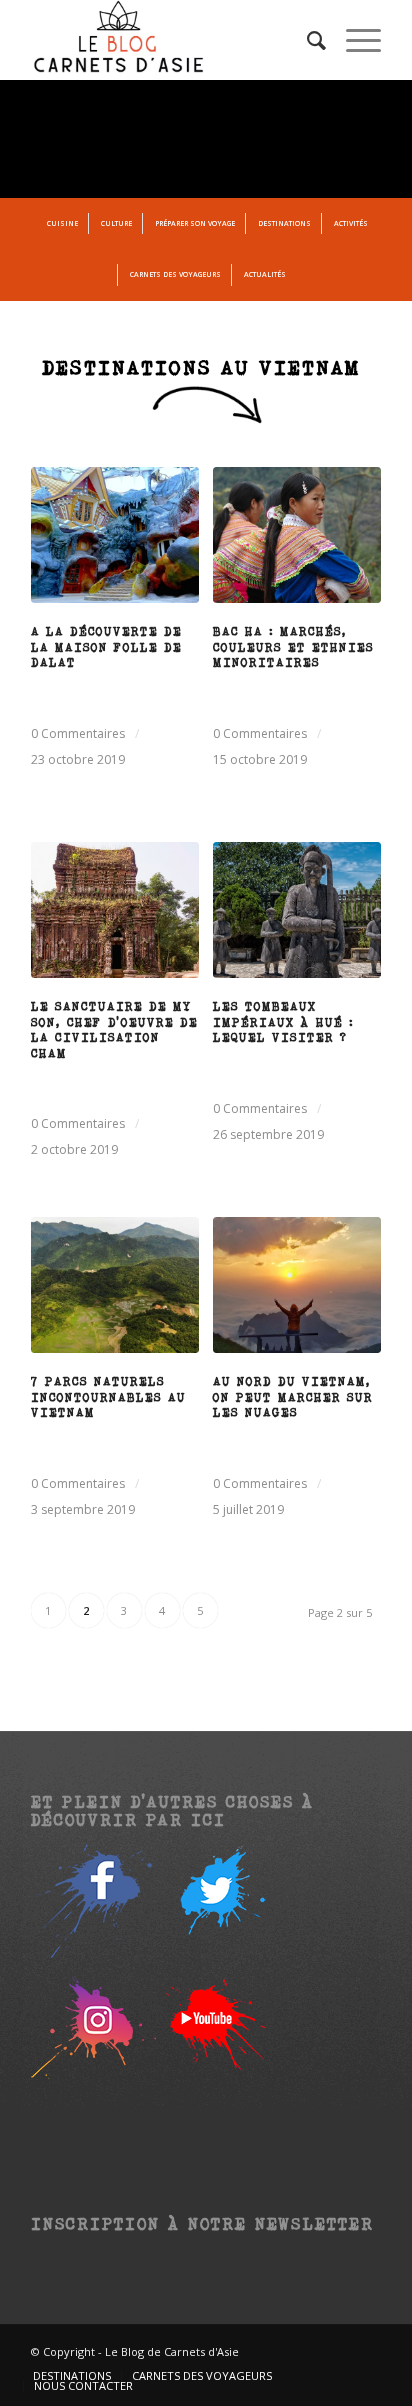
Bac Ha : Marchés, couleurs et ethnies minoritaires (293, 646)
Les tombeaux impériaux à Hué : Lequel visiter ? (283, 1021)
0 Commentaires (78, 733)
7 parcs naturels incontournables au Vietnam (108, 1396)
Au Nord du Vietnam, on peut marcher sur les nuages (293, 1396)
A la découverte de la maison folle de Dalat (106, 646)
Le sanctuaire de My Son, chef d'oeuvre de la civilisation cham (114, 1029)
